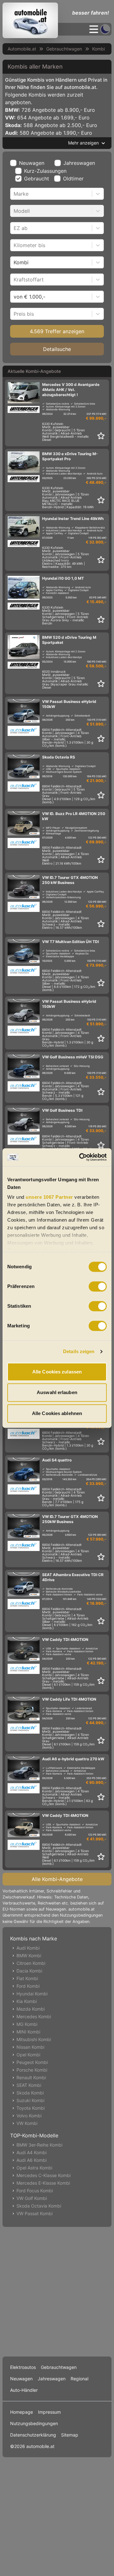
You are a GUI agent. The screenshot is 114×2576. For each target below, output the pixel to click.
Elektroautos (23, 2367)
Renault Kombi (31, 2077)
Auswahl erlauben (57, 1392)
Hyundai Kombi (32, 1994)
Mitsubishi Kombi (34, 2039)
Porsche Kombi (32, 2070)
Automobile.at (22, 49)
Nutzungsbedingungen (34, 2423)
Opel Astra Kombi (34, 2168)
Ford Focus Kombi (35, 2191)
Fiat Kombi (27, 1978)
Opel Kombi (28, 2055)
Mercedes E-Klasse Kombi (43, 2183)
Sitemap (70, 2435)
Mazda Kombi (31, 2009)
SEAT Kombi (29, 2085)
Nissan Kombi (30, 2047)
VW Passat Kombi (35, 2213)
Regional (79, 2379)
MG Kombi (27, 2024)
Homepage (22, 2412)
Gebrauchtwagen (64, 49)
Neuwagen (32, 163)
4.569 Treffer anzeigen (57, 331)
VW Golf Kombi (32, 2198)
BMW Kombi (29, 1956)
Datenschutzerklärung (33, 2435)
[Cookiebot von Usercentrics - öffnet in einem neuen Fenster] (80, 1157)
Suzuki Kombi (30, 2100)
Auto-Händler (24, 2390)
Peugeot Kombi (32, 2062)
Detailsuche (57, 349)
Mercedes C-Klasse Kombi (44, 2175)
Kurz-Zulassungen (45, 171)
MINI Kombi (28, 2032)
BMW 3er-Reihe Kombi (39, 2145)
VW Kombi (27, 2123)
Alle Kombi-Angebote (57, 1879)
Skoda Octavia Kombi (39, 2206)
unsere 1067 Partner (49, 1197)
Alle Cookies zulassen (57, 1372)
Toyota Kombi (31, 2108)
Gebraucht (37, 179)
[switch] (98, 1286)
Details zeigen (79, 1351)
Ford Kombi (28, 1986)
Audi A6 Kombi (32, 2160)
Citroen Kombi (31, 1963)
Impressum (49, 2412)
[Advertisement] (57, 2290)
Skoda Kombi (30, 2093)
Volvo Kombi (29, 2116)
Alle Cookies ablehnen (57, 1413)
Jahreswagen (79, 163)
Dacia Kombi (29, 1971)
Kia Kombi (27, 2001)
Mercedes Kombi (34, 2016)
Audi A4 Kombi (32, 2152)
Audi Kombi (28, 1948)
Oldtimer (73, 179)
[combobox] (14, 194)
